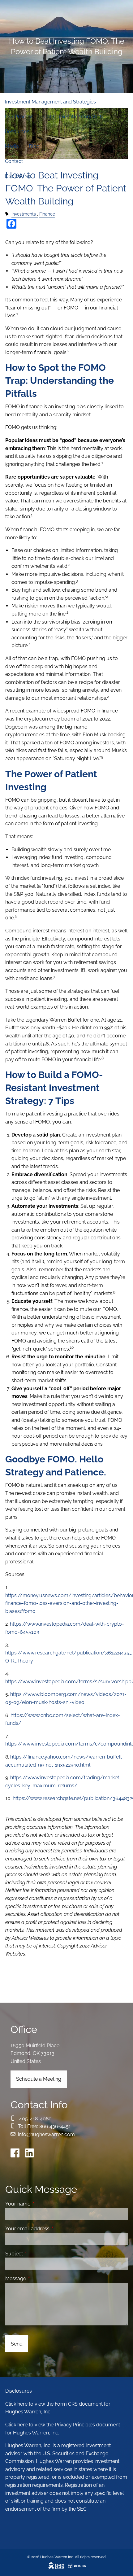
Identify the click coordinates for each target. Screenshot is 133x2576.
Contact (14, 161)
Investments (24, 214)
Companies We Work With (73, 117)
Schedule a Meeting (39, 2079)
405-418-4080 (35, 2119)
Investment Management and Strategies (50, 102)
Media (12, 146)
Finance (47, 214)
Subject (38, 2254)
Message (39, 2278)
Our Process (19, 117)
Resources (17, 131)
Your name (42, 2204)
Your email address (51, 2229)
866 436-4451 (55, 2126)
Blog (34, 146)
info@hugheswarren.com (46, 2134)
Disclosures (18, 176)
